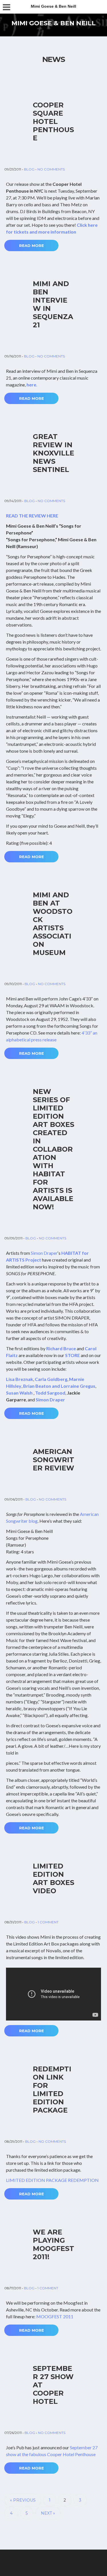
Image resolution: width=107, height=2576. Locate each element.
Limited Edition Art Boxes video (53, 1878)
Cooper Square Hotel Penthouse (53, 121)
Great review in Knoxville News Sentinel (53, 453)
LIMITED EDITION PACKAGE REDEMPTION (52, 2180)
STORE (72, 1355)
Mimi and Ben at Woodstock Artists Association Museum (53, 924)
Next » (48, 2513)
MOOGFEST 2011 (55, 2316)
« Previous (23, 2500)
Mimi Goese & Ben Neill (53, 23)
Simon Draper (44, 1253)
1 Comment (48, 1922)
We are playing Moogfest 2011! (53, 2244)
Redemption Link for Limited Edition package (52, 2090)
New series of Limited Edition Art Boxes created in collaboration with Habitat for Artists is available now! (53, 1149)
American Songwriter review (53, 1460)
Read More (32, 245)
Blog (29, 169)
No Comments (51, 169)
